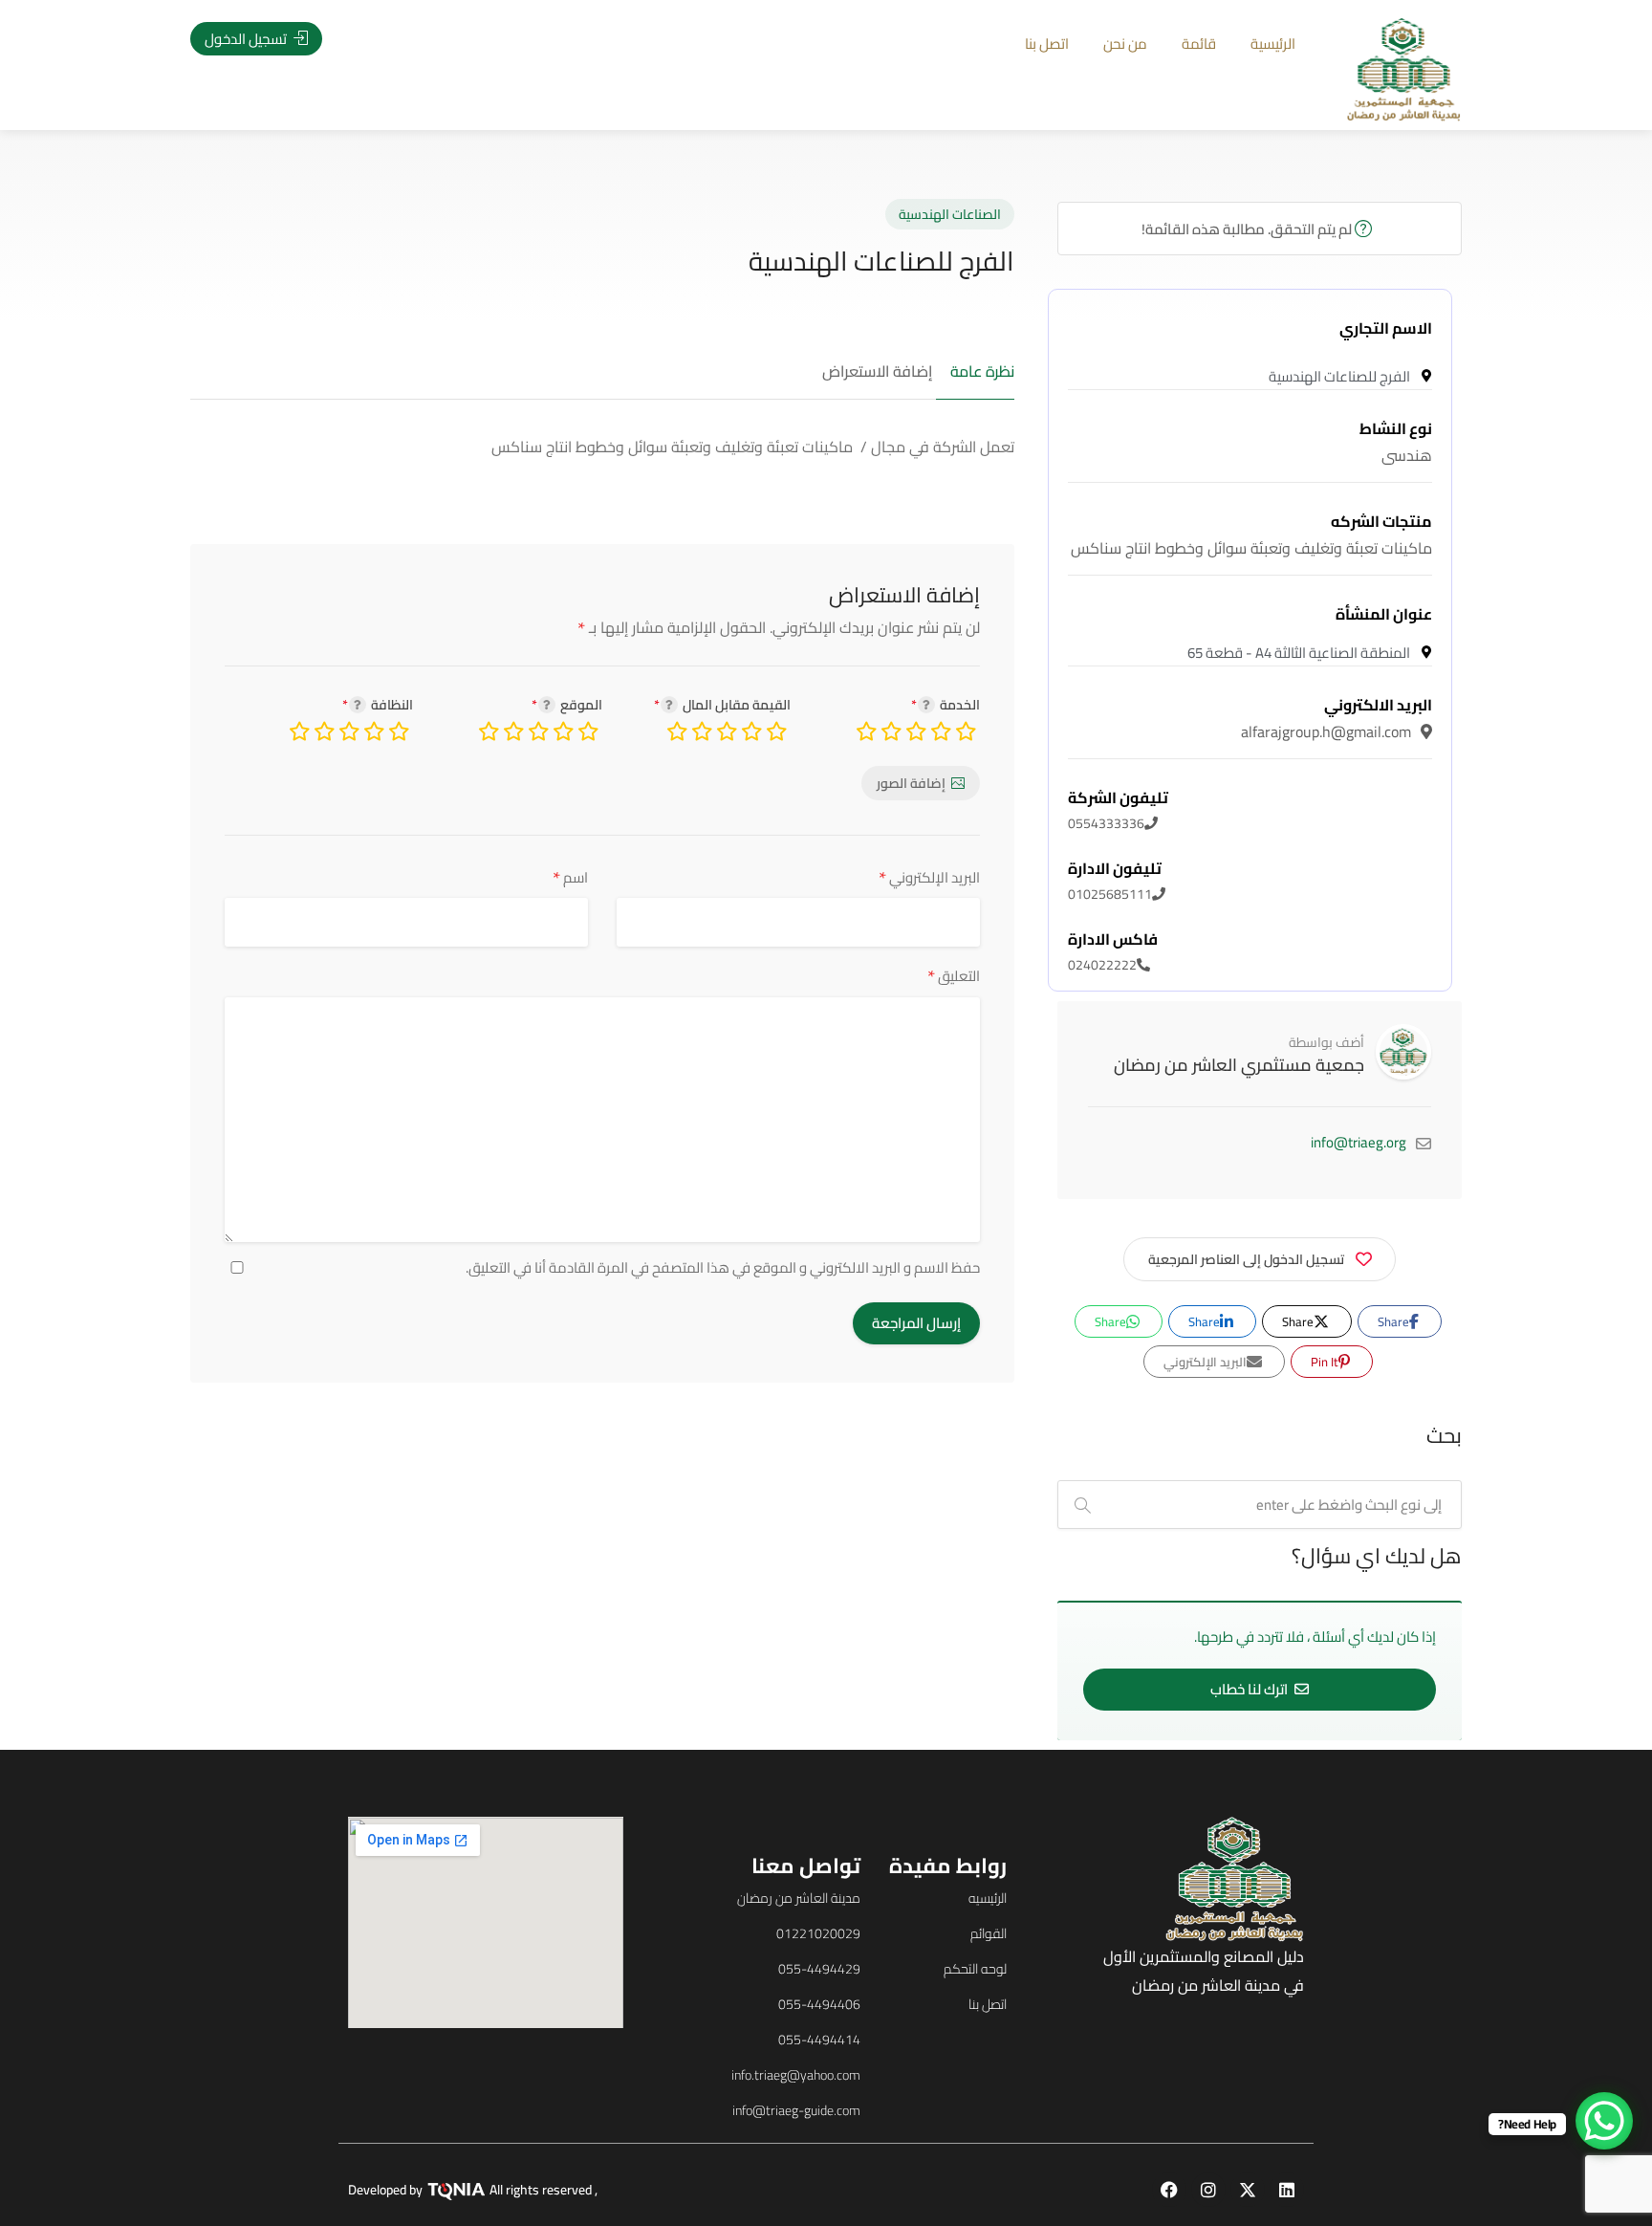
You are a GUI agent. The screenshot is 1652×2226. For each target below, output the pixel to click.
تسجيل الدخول (247, 39)
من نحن (1125, 44)
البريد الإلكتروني (929, 877)
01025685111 (1115, 882)
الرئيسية (1273, 44)
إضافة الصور (911, 783)
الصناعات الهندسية (950, 214)
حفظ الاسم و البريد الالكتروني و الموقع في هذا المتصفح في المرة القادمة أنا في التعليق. (723, 1268)
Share (1395, 1321)
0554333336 (1118, 811)
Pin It (1326, 1362)
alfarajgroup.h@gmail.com (1337, 718)
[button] (142, 1142)
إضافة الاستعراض (877, 372)
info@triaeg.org (1359, 1142)
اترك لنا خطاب (1250, 1689)
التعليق (954, 976)
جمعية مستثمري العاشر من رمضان (1239, 1065)
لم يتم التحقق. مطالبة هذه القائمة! (1248, 229)
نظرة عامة (982, 372)
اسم (570, 877)
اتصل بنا (1047, 44)
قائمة (1199, 44)
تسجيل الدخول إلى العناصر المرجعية (1246, 1259)
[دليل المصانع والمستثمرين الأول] (1404, 68)
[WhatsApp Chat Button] (1604, 2121)
